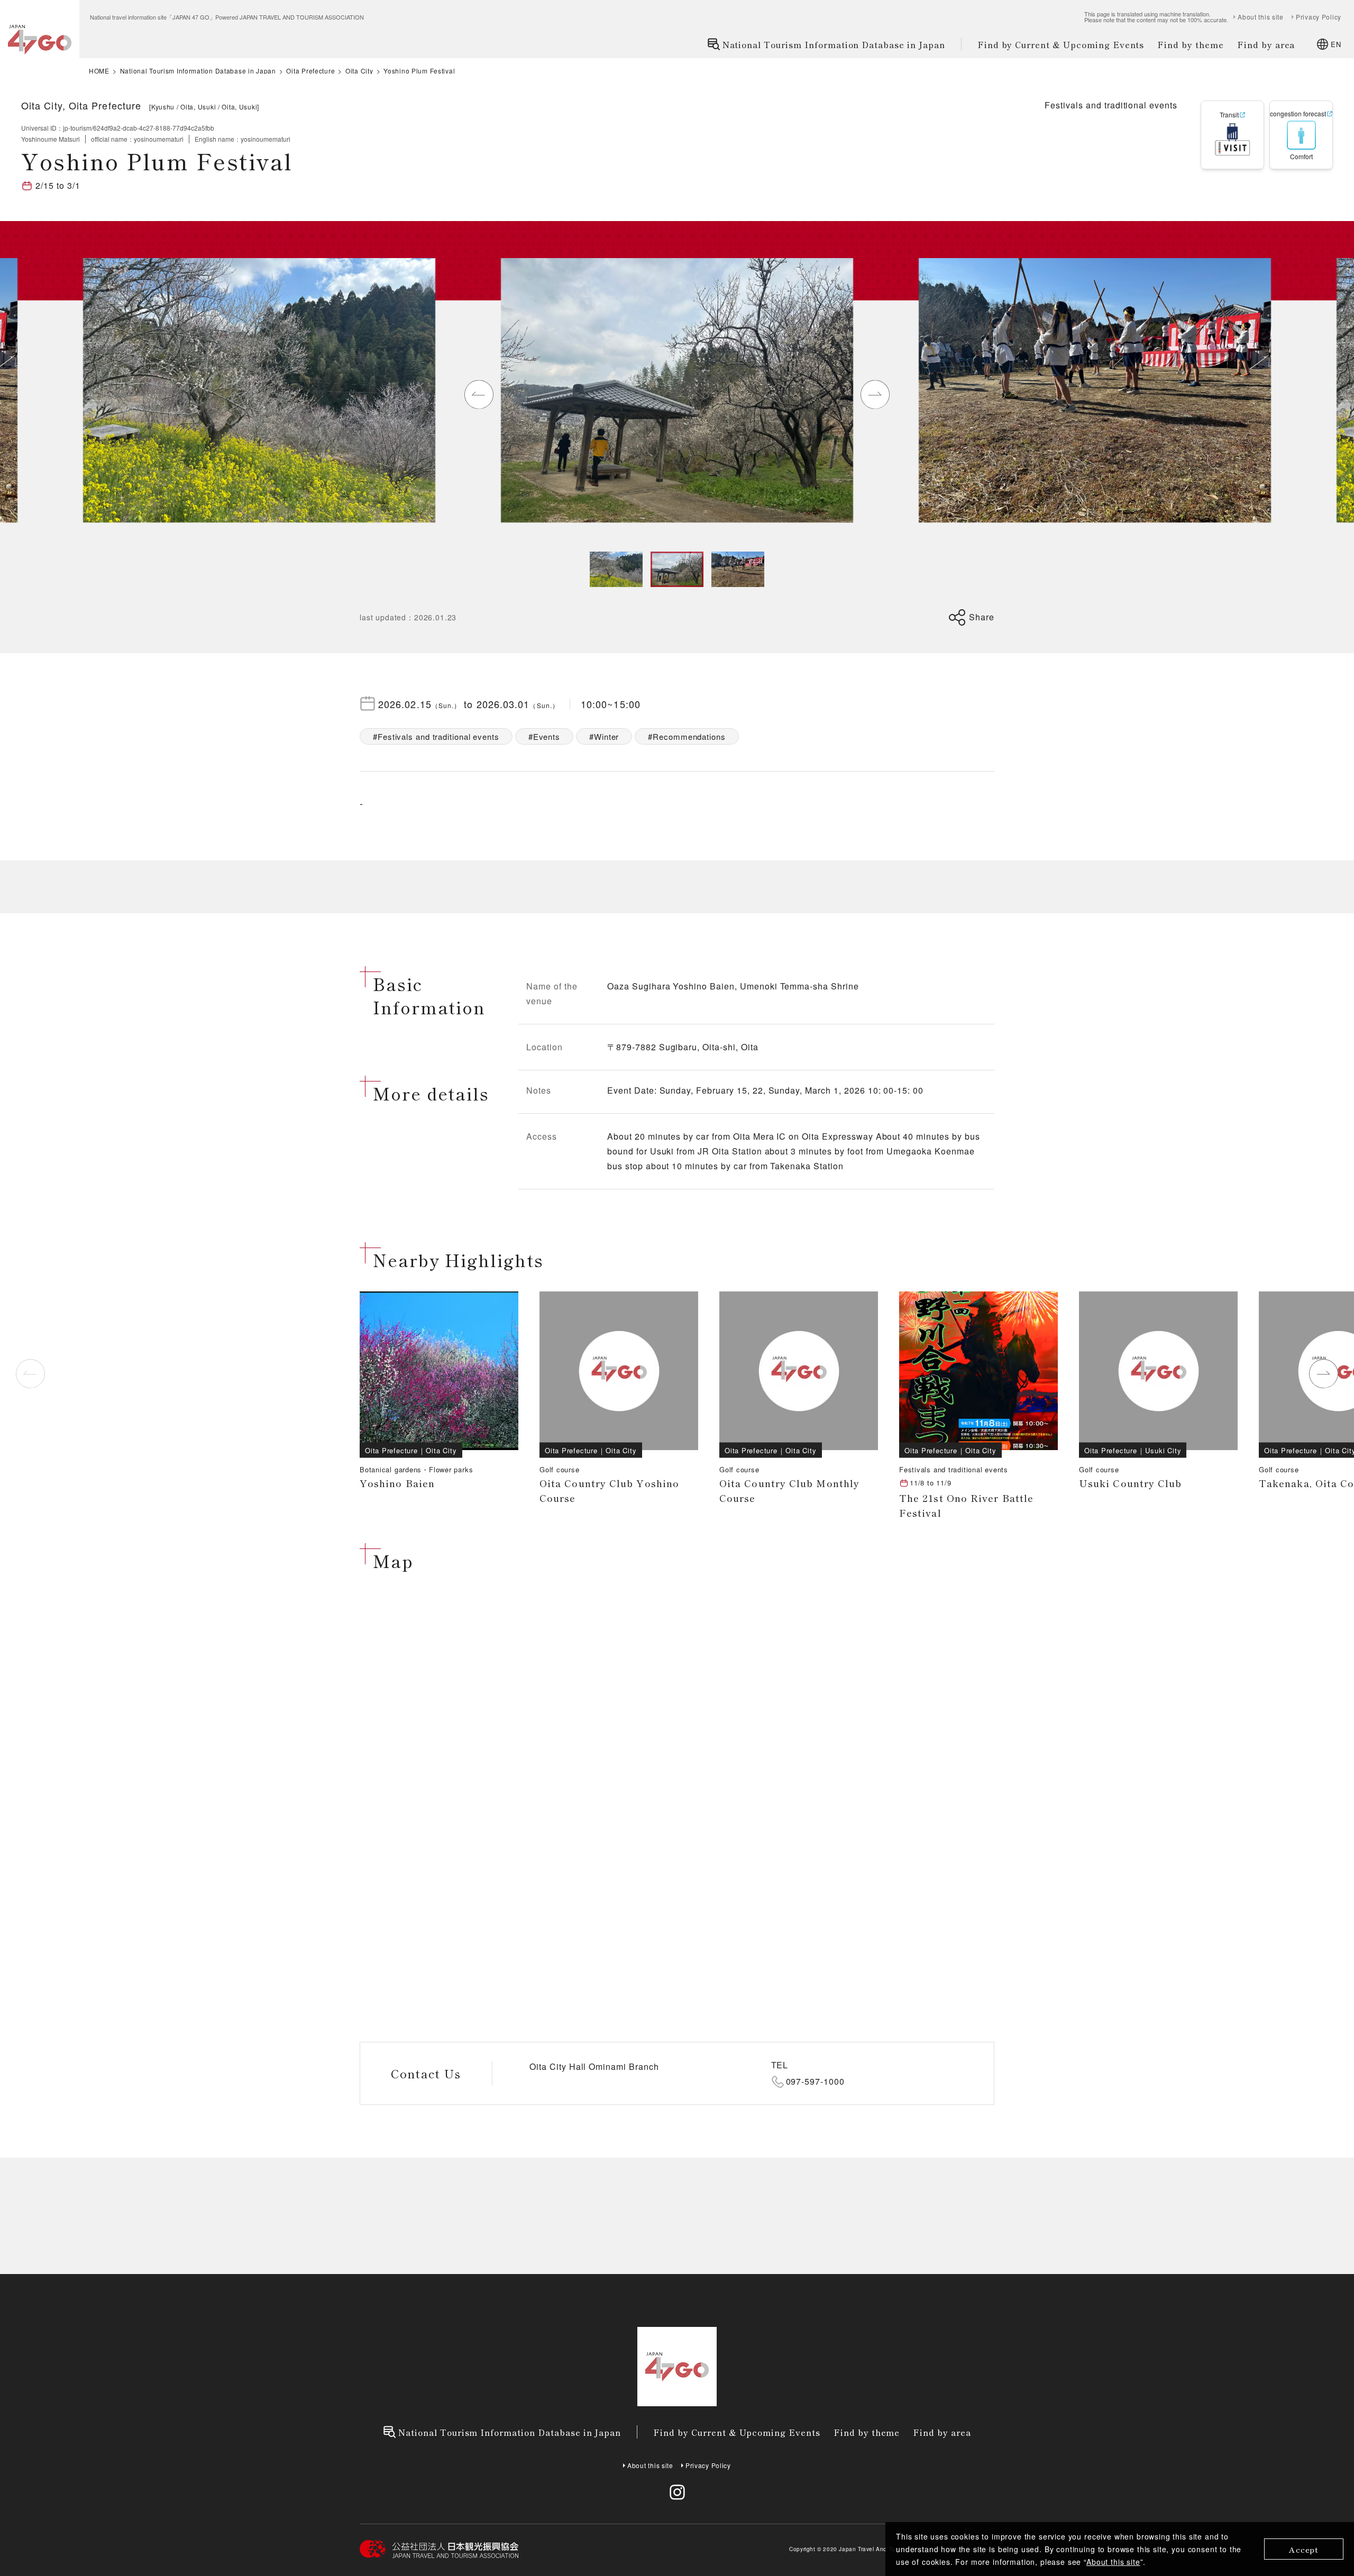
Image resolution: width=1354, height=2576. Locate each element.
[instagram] (677, 2492)
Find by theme (1190, 44)
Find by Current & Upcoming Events (1061, 44)
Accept (1304, 2549)
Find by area (1266, 44)
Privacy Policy (1319, 17)
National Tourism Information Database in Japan (834, 44)
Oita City (359, 71)
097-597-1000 (816, 2081)
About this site (1113, 2562)
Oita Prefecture (310, 71)
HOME (99, 71)
